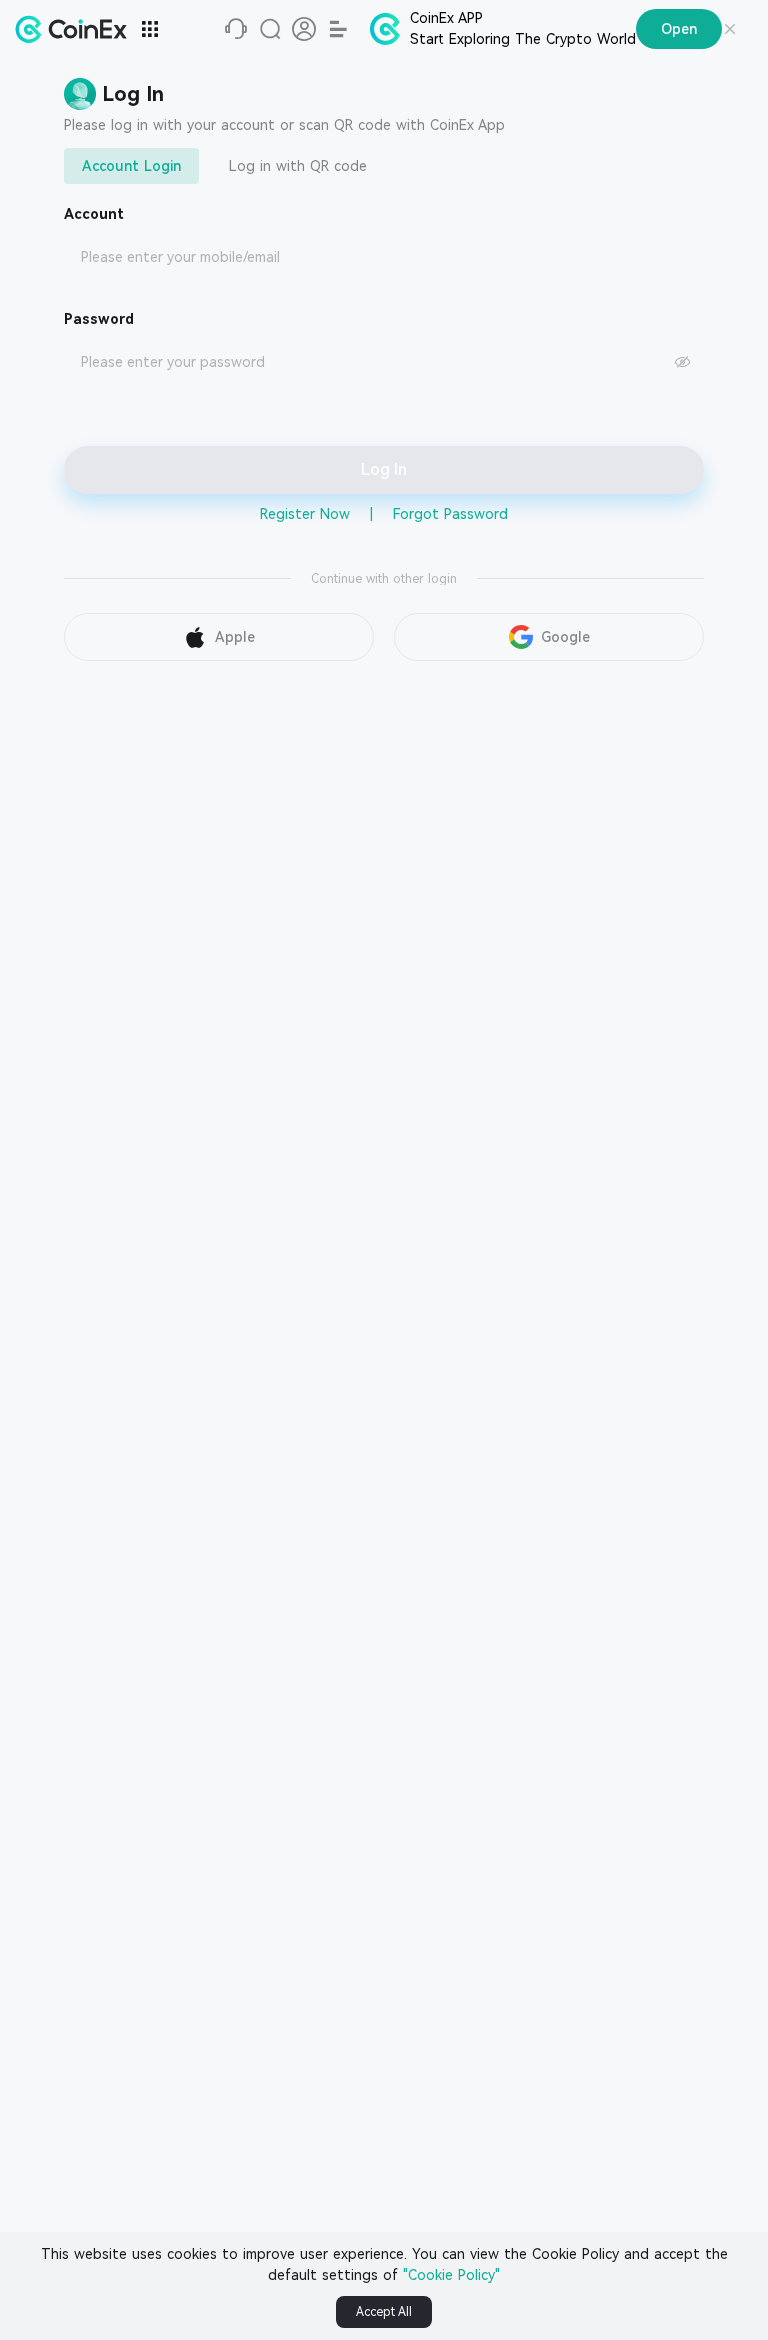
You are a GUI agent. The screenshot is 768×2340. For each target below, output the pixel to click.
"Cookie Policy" (451, 2275)
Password (99, 319)
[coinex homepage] (76, 29)
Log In (384, 469)
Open (679, 29)
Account (94, 214)
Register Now (305, 514)
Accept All (384, 2312)
